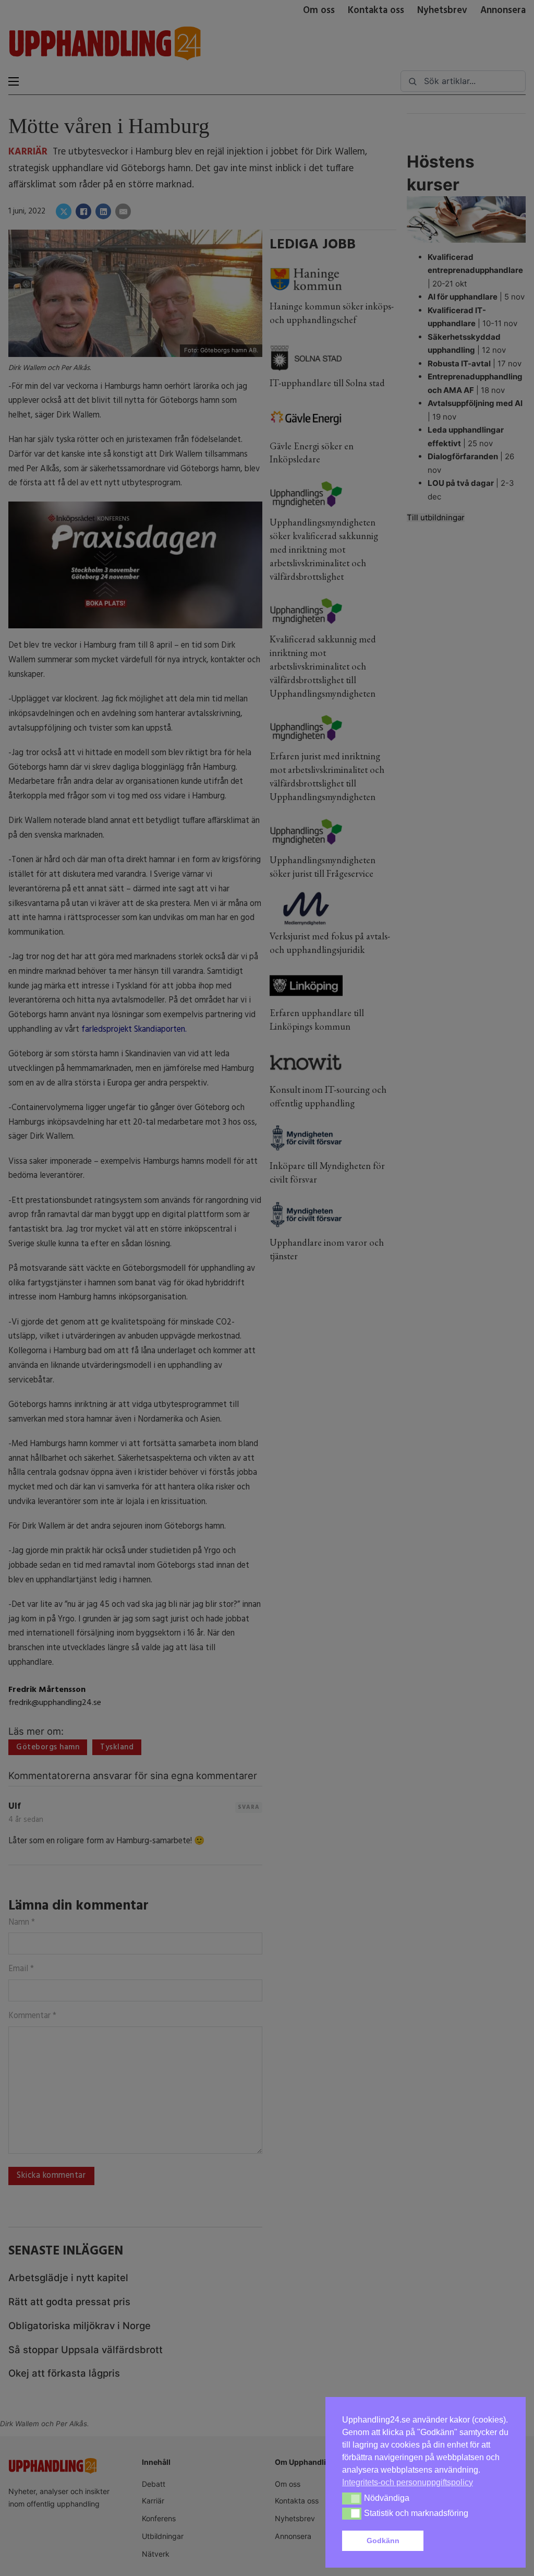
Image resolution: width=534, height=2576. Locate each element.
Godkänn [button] (383, 2541)
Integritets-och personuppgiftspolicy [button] (408, 2482)
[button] (468, 2541)
